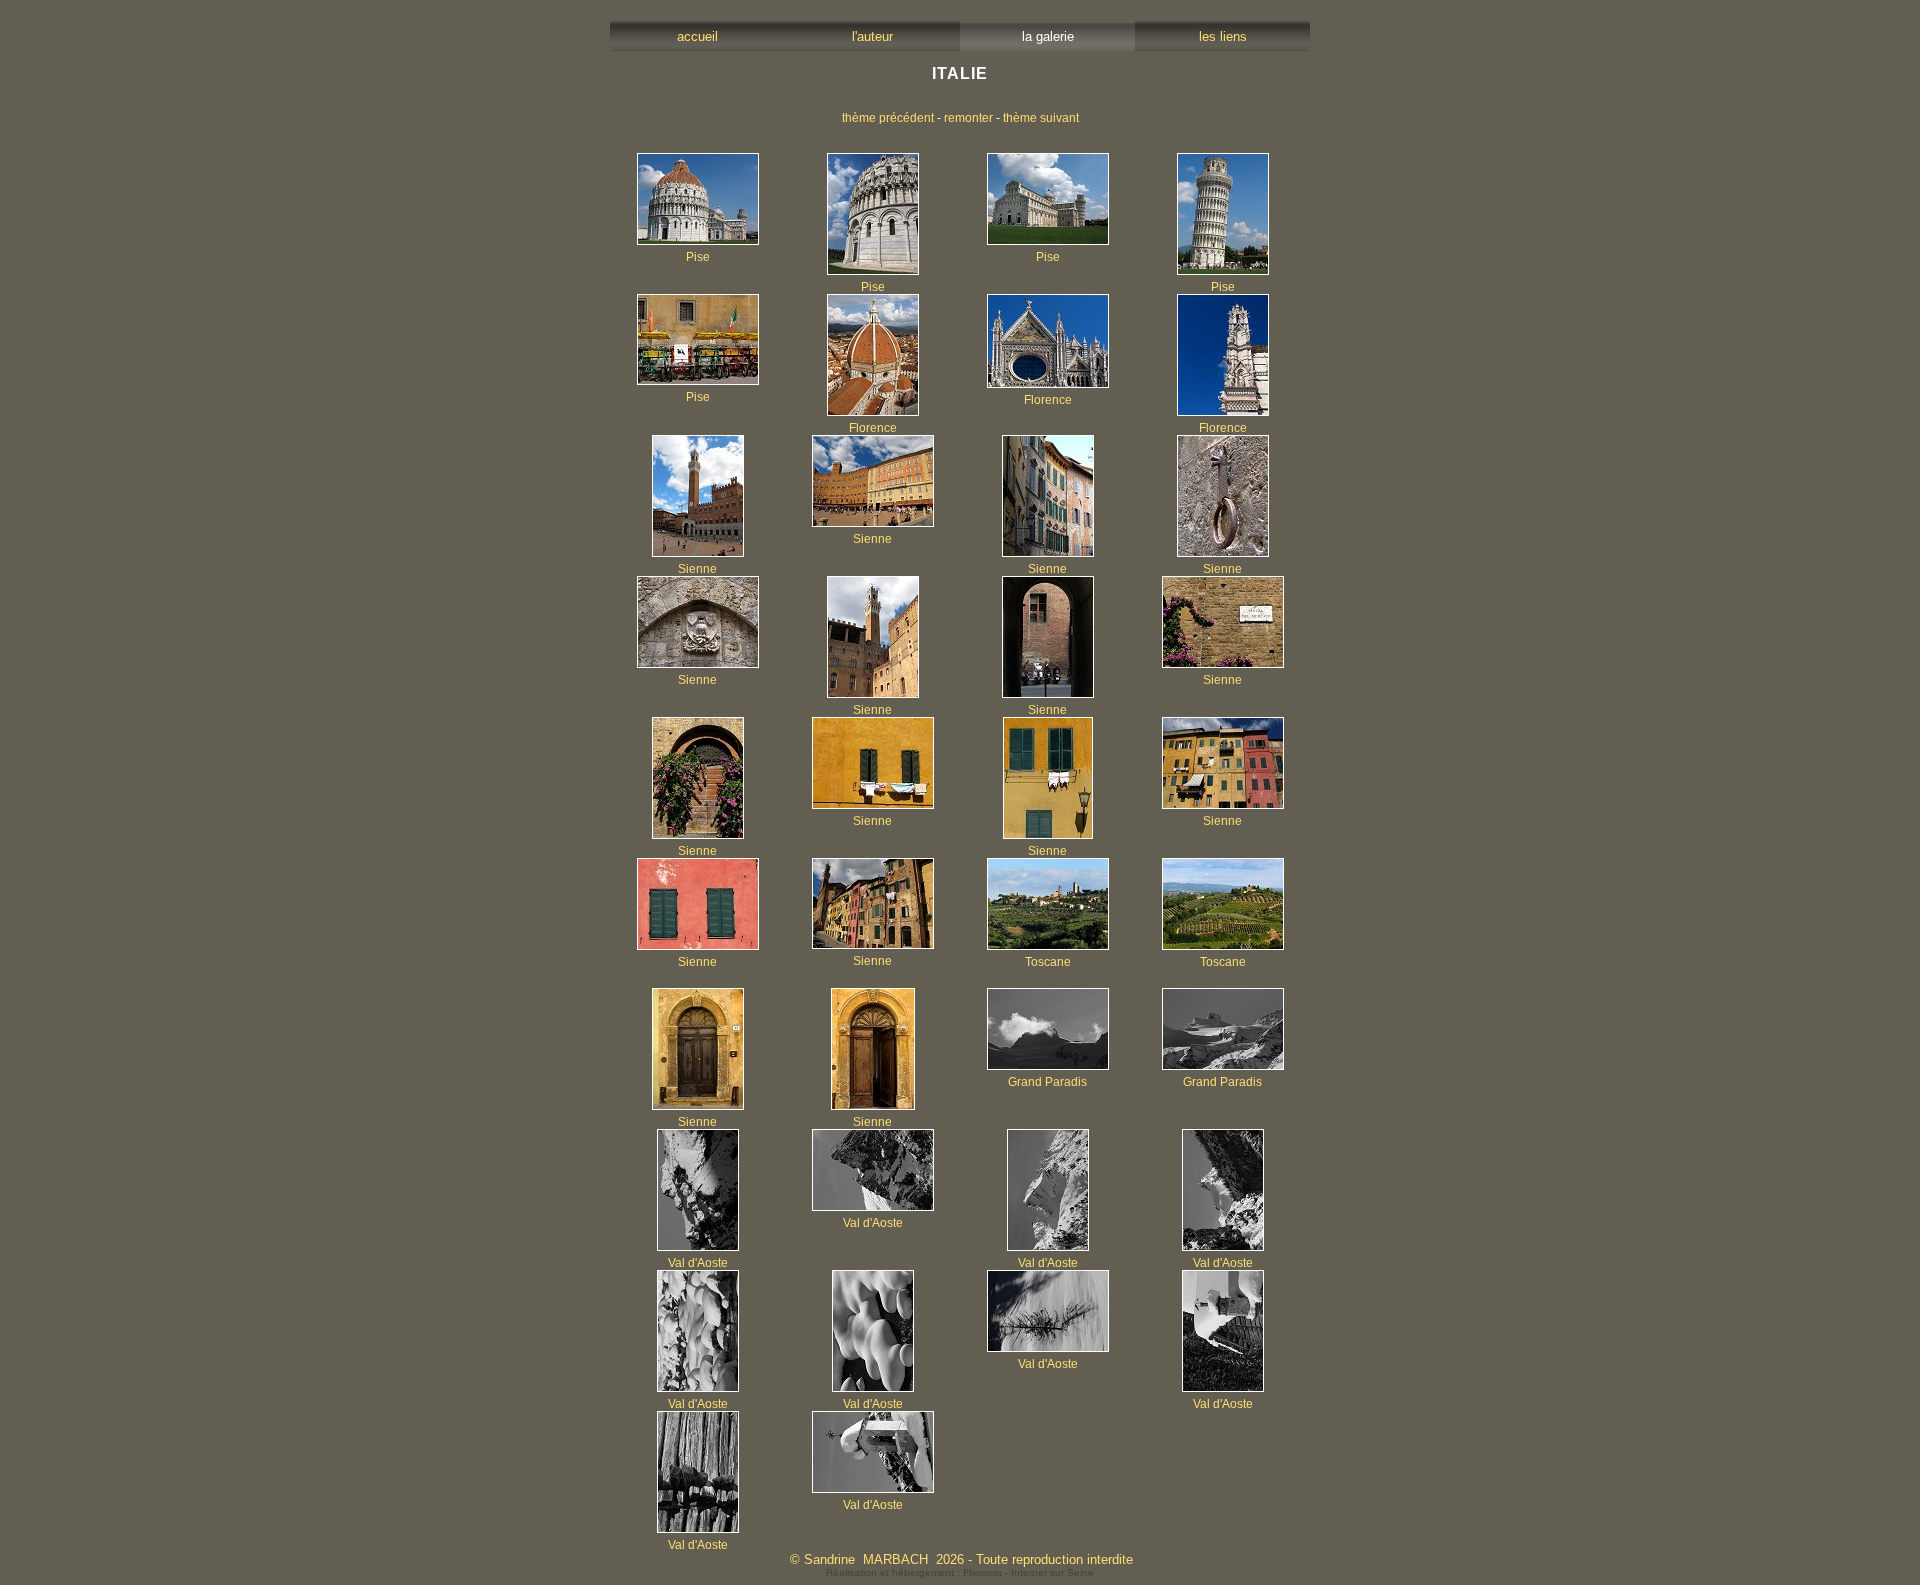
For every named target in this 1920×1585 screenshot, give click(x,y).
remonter (968, 118)
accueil (697, 36)
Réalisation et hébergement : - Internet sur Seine (960, 1572)
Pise (698, 257)
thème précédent (888, 118)
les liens (1223, 36)
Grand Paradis (1047, 1082)
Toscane (1048, 962)
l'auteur (872, 36)
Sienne (697, 569)
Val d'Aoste (698, 1263)
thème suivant (1041, 118)
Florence (873, 428)
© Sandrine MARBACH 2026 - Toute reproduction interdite (961, 1559)
